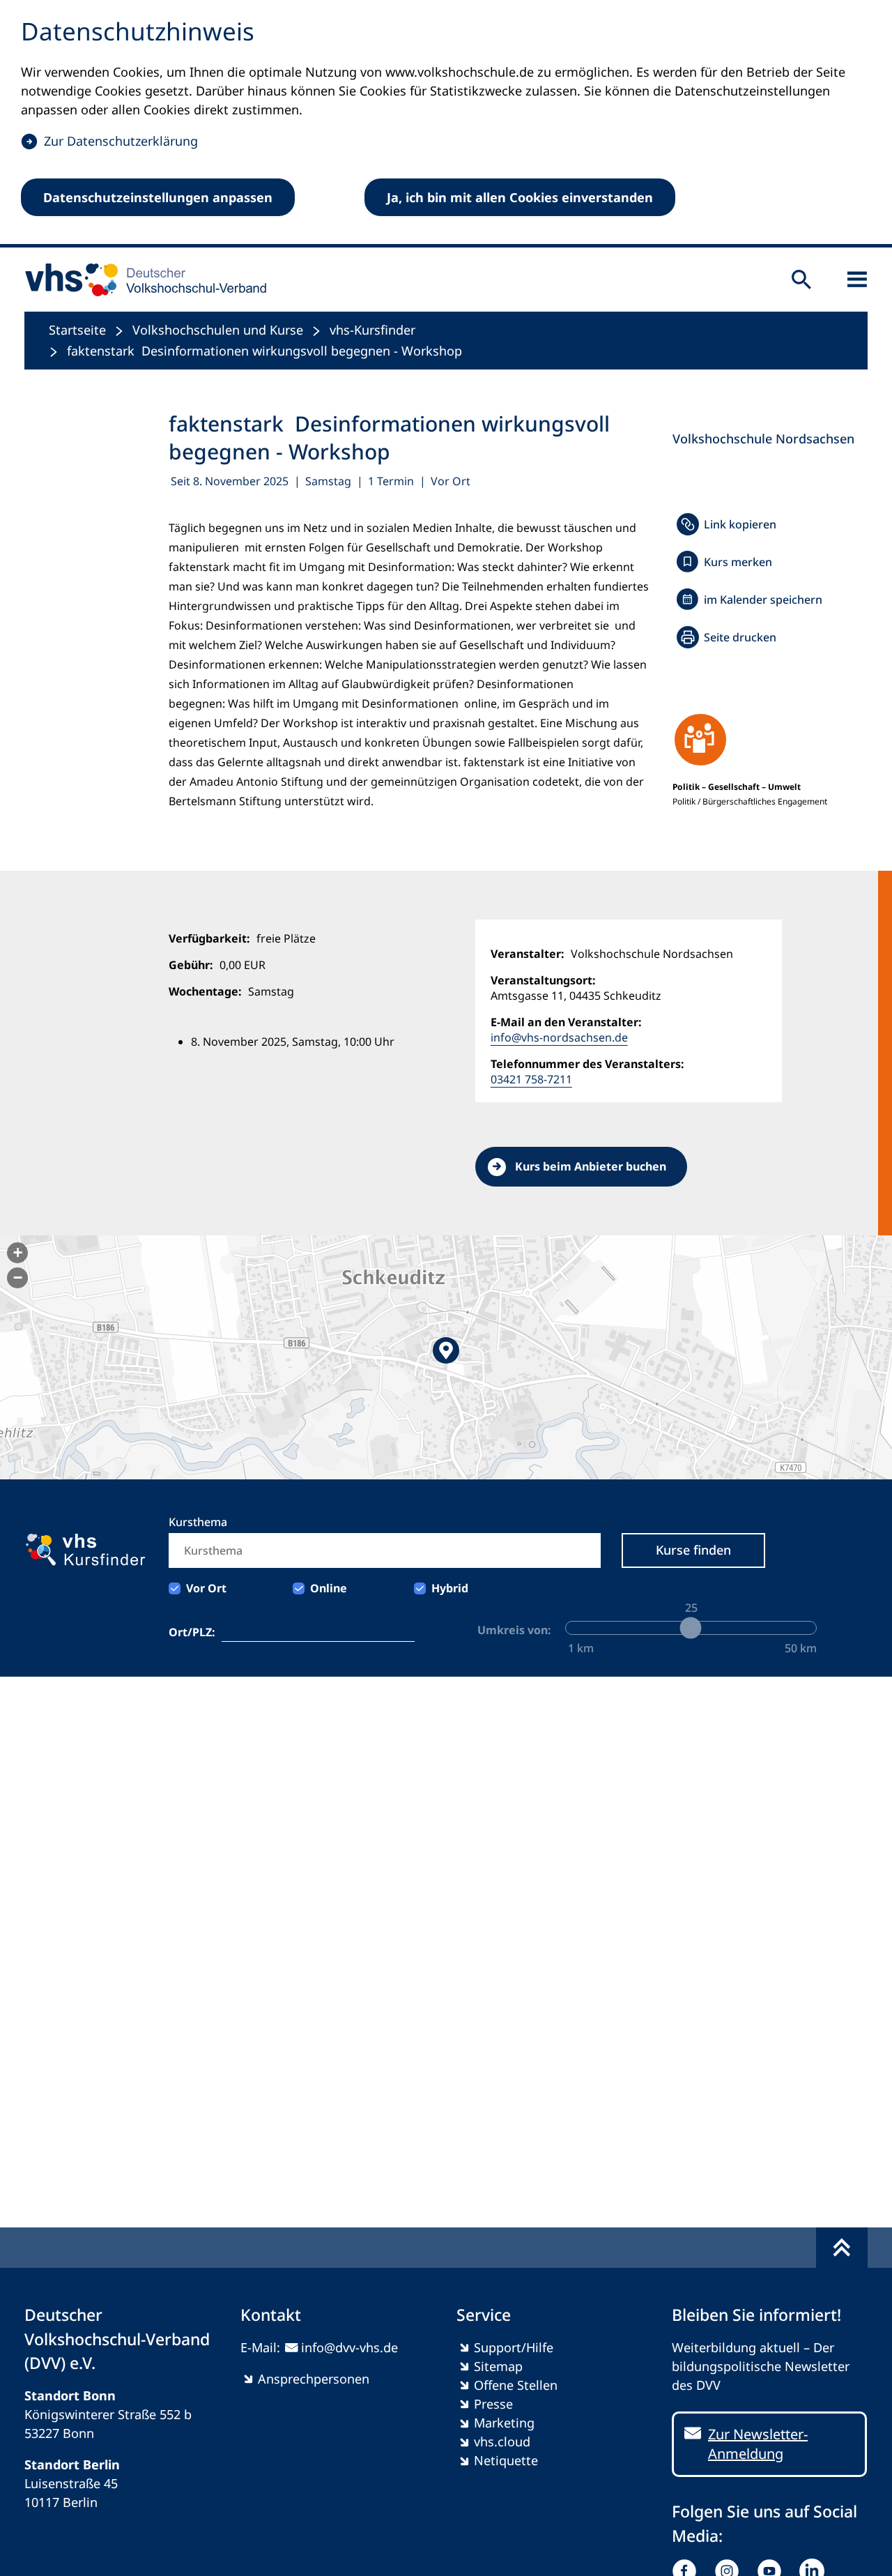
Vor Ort (206, 1588)
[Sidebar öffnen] (857, 280)
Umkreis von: (514, 1630)
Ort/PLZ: (192, 1632)
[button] (446, 1357)
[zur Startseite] (141, 280)
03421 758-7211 (531, 1079)
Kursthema (198, 1522)
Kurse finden (693, 1550)
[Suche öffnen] (801, 280)
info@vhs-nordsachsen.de (559, 1037)
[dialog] (446, 124)
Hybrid (450, 1588)
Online (329, 1588)
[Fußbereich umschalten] (842, 2248)
